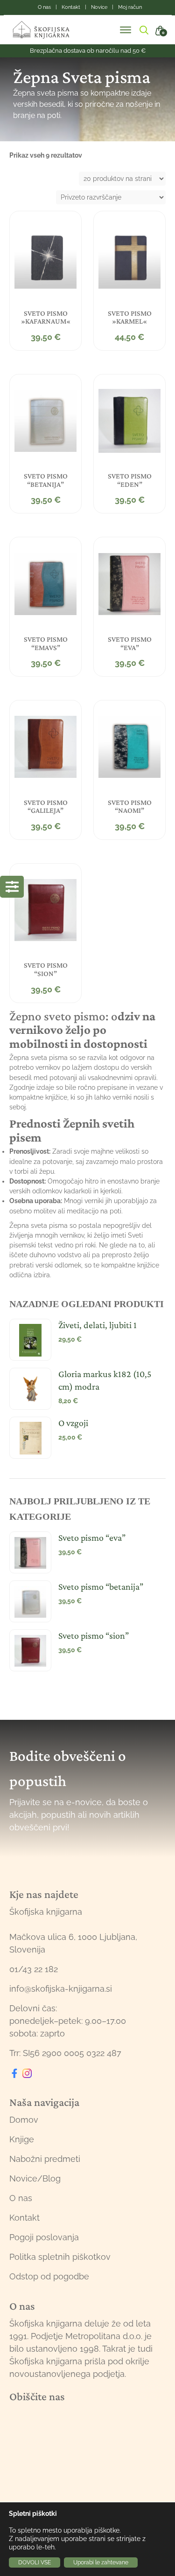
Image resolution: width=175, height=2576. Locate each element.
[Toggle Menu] (126, 30)
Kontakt (24, 2218)
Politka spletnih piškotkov (60, 2257)
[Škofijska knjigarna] (47, 30)
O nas (21, 2198)
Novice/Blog (35, 2178)
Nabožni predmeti (45, 2159)
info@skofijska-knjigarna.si (61, 1989)
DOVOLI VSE (35, 2562)
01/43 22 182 (34, 1969)
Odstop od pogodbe (49, 2276)
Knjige (22, 2139)
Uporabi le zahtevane (101, 2562)
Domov (24, 2120)
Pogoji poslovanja (44, 2237)
